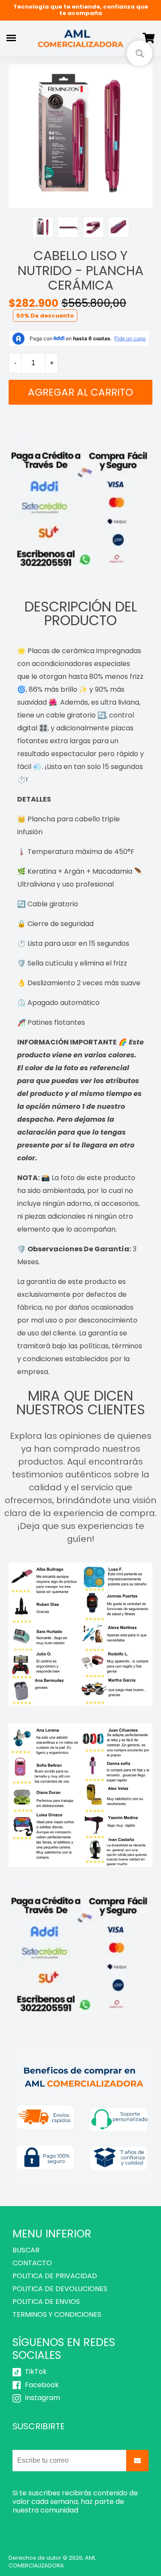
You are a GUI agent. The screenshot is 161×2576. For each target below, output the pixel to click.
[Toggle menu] (11, 38)
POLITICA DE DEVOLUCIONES (60, 2289)
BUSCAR (26, 2250)
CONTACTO (32, 2263)
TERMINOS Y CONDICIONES (57, 2314)
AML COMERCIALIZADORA (52, 2562)
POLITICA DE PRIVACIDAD (55, 2276)
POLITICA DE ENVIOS (46, 2302)
